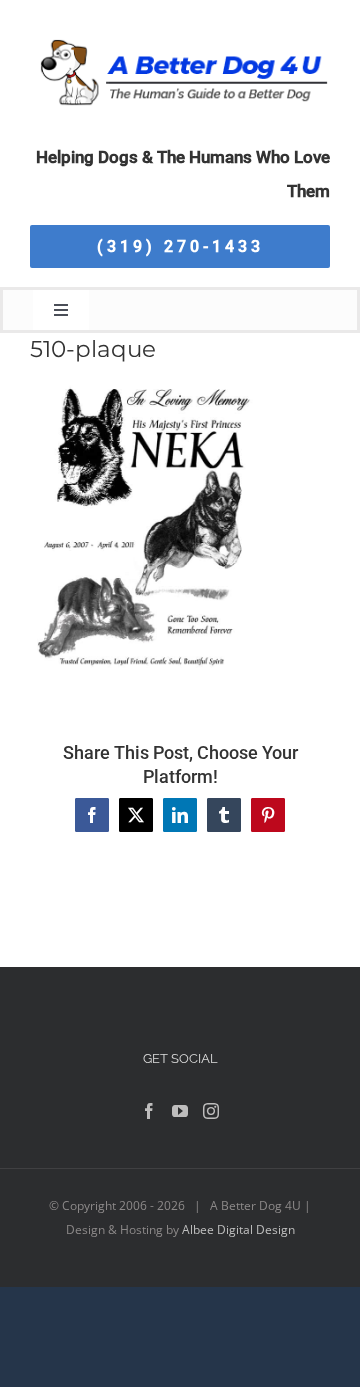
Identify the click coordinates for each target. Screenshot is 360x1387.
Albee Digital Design (238, 1229)
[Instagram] (211, 1111)
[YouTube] (180, 1111)
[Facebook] (149, 1111)
